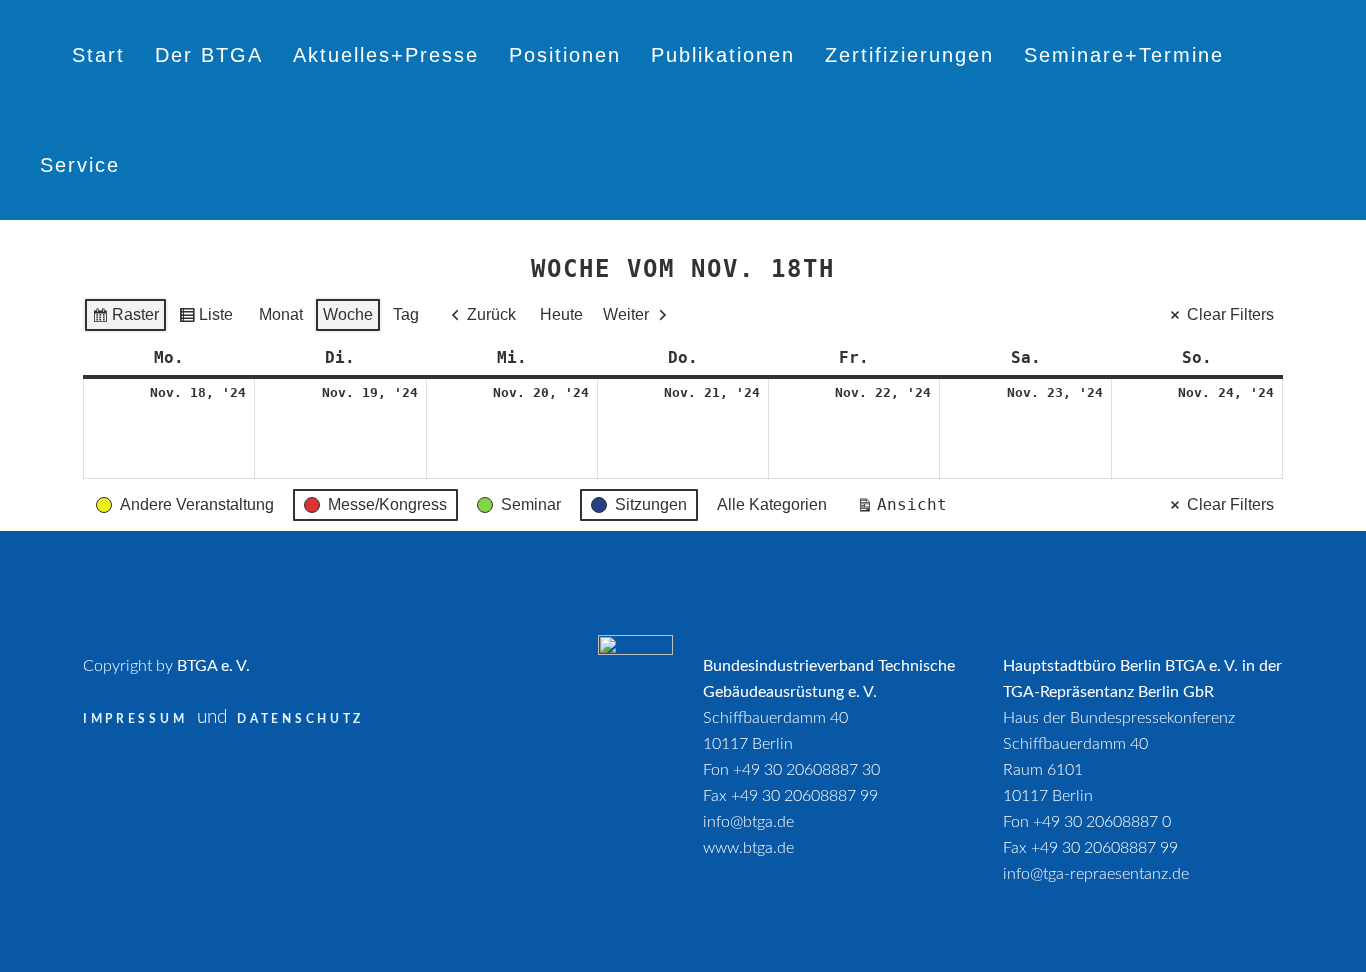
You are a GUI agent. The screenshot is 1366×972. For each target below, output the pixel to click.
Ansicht (906, 509)
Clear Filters (1230, 314)
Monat (281, 314)
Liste (205, 319)
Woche (348, 314)
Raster (125, 319)
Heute (561, 314)
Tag (406, 314)
